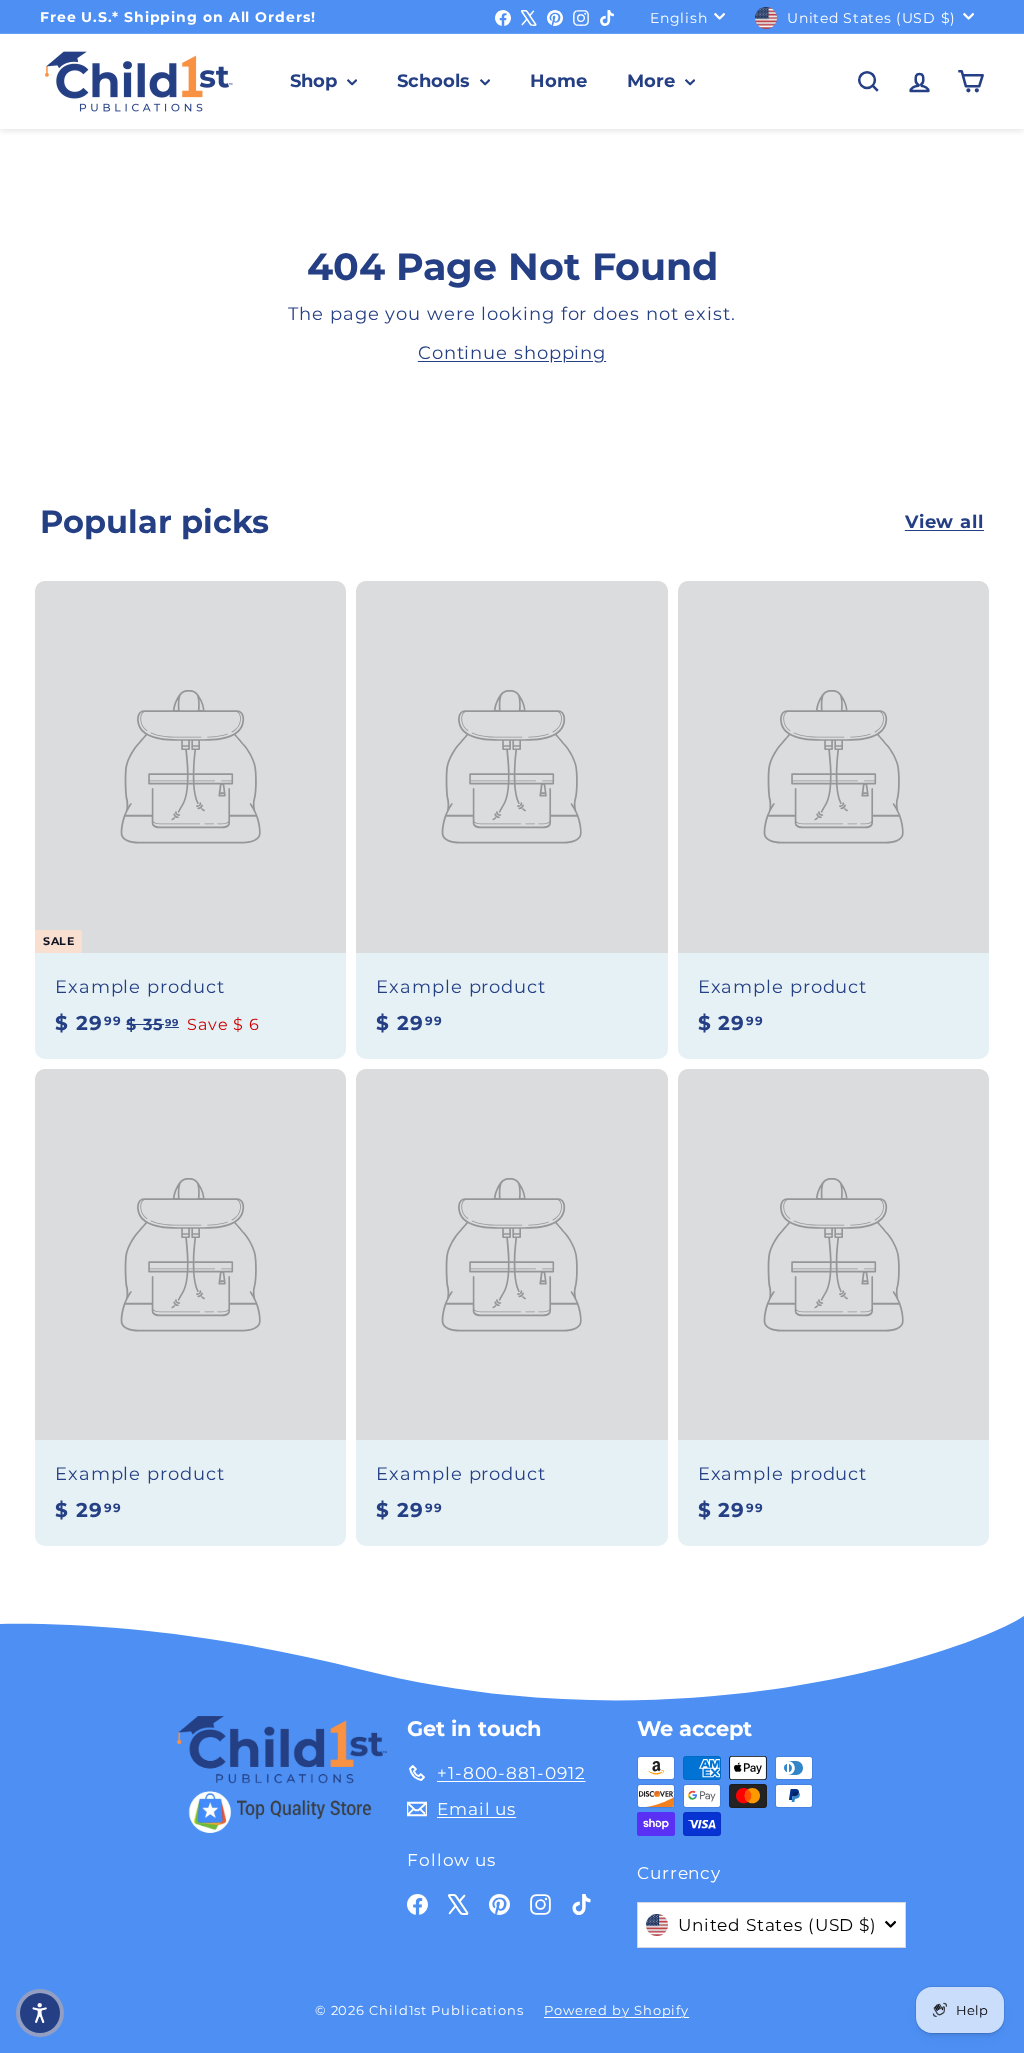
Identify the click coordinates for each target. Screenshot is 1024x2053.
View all (944, 522)
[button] (40, 2013)
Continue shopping (512, 353)
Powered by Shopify (616, 2010)
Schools (436, 81)
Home (558, 81)
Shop (316, 81)
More (653, 81)
